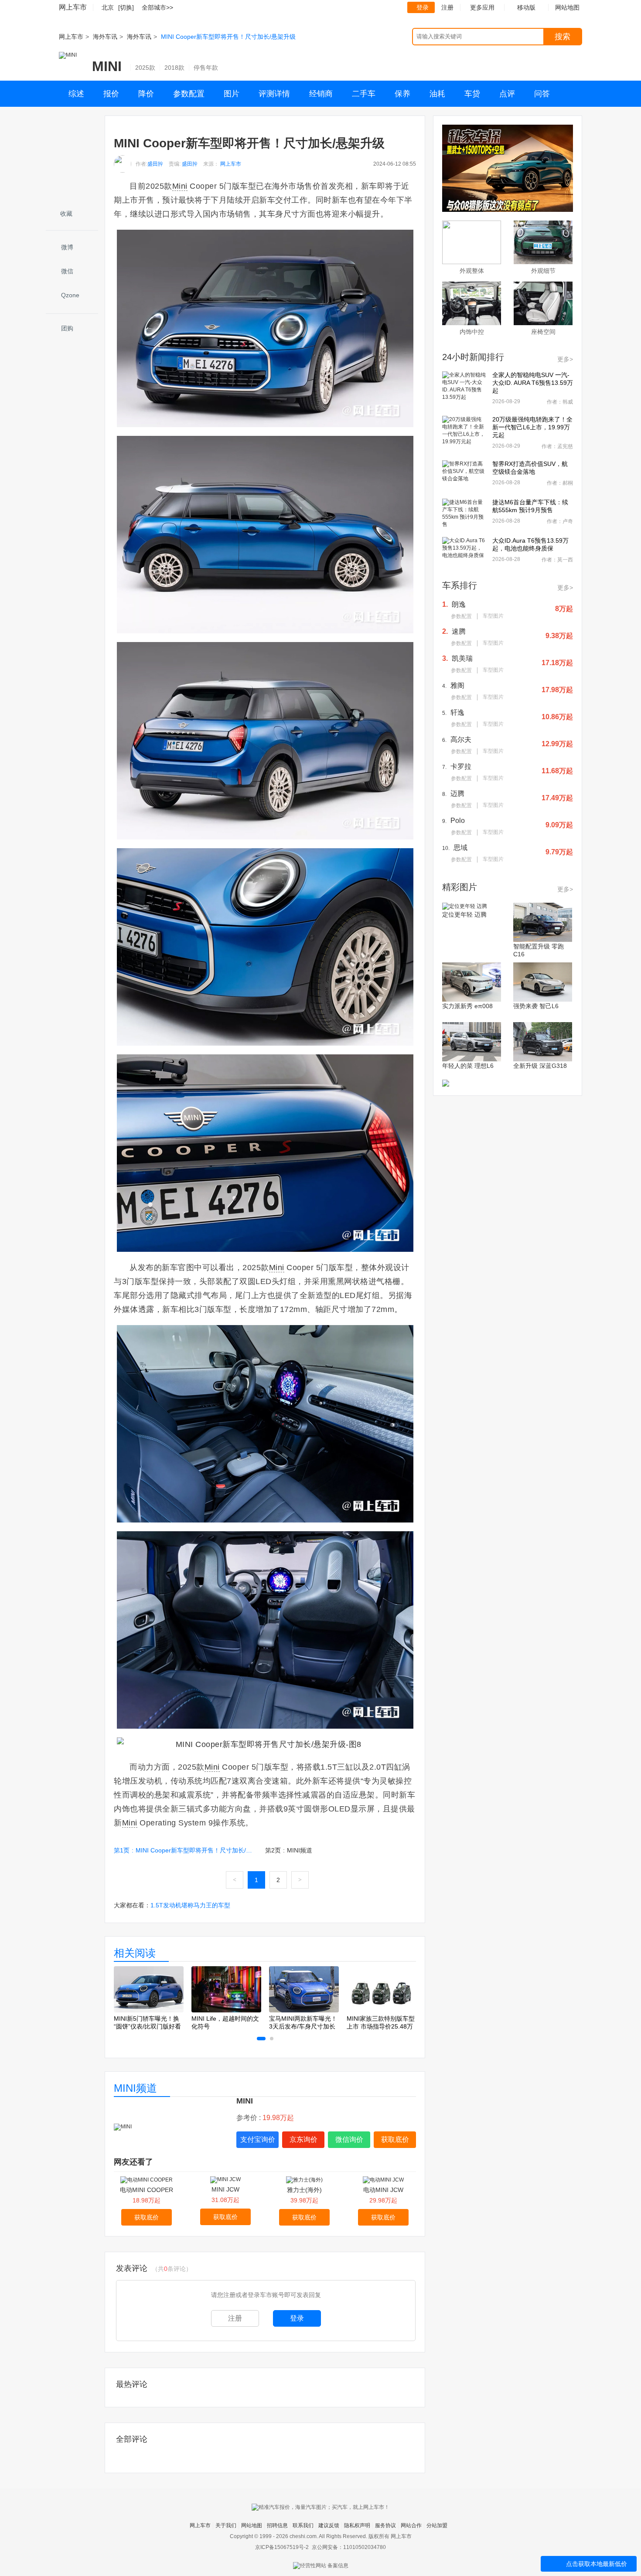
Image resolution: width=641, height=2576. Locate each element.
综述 (76, 94)
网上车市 (73, 7)
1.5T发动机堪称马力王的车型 (190, 1905)
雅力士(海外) (304, 2190)
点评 (507, 94)
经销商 (321, 94)
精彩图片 (460, 887)
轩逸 (457, 712)
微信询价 (349, 2139)
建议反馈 (329, 2525)
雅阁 (457, 685)
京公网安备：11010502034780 (349, 2547)
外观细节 (543, 271)
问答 (542, 94)
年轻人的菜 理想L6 (468, 1066)
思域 (460, 848)
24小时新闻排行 (473, 357)
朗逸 (459, 604)
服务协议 (385, 2525)
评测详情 (274, 94)
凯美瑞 (462, 658)
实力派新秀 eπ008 (467, 1006)
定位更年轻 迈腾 (464, 914)
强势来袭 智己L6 (536, 1006)
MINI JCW (225, 2189)
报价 (111, 94)
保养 (402, 94)
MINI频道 (135, 2088)
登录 (423, 7)
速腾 (459, 631)
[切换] (126, 7)
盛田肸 (155, 164)
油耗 (437, 94)
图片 (232, 94)
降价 (146, 94)
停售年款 (206, 68)
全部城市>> (157, 7)
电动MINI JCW (383, 2190)
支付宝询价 (258, 2139)
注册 (447, 7)
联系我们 (303, 2525)
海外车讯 (105, 37)
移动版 (526, 7)
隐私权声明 (357, 2525)
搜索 (563, 37)
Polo (458, 821)
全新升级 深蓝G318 (540, 1066)
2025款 (145, 68)
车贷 (472, 94)
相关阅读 (135, 1953)
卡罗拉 (461, 766)
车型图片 (493, 616)
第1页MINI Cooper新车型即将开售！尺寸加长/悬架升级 (186, 1850)
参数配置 (189, 94)
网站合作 (411, 2525)
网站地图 (252, 2525)
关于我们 (226, 2525)
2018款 (174, 68)
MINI (107, 66)
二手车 (364, 94)
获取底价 (395, 2139)
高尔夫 (461, 739)
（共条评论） (172, 2269)
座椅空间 (543, 332)
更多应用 (482, 7)
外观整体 (472, 271)
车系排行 (460, 585)
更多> (565, 359)
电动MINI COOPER (147, 2190)
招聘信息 (277, 2525)
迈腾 (457, 794)
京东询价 (303, 2139)
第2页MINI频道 (289, 1850)
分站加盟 (437, 2525)
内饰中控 (472, 332)
